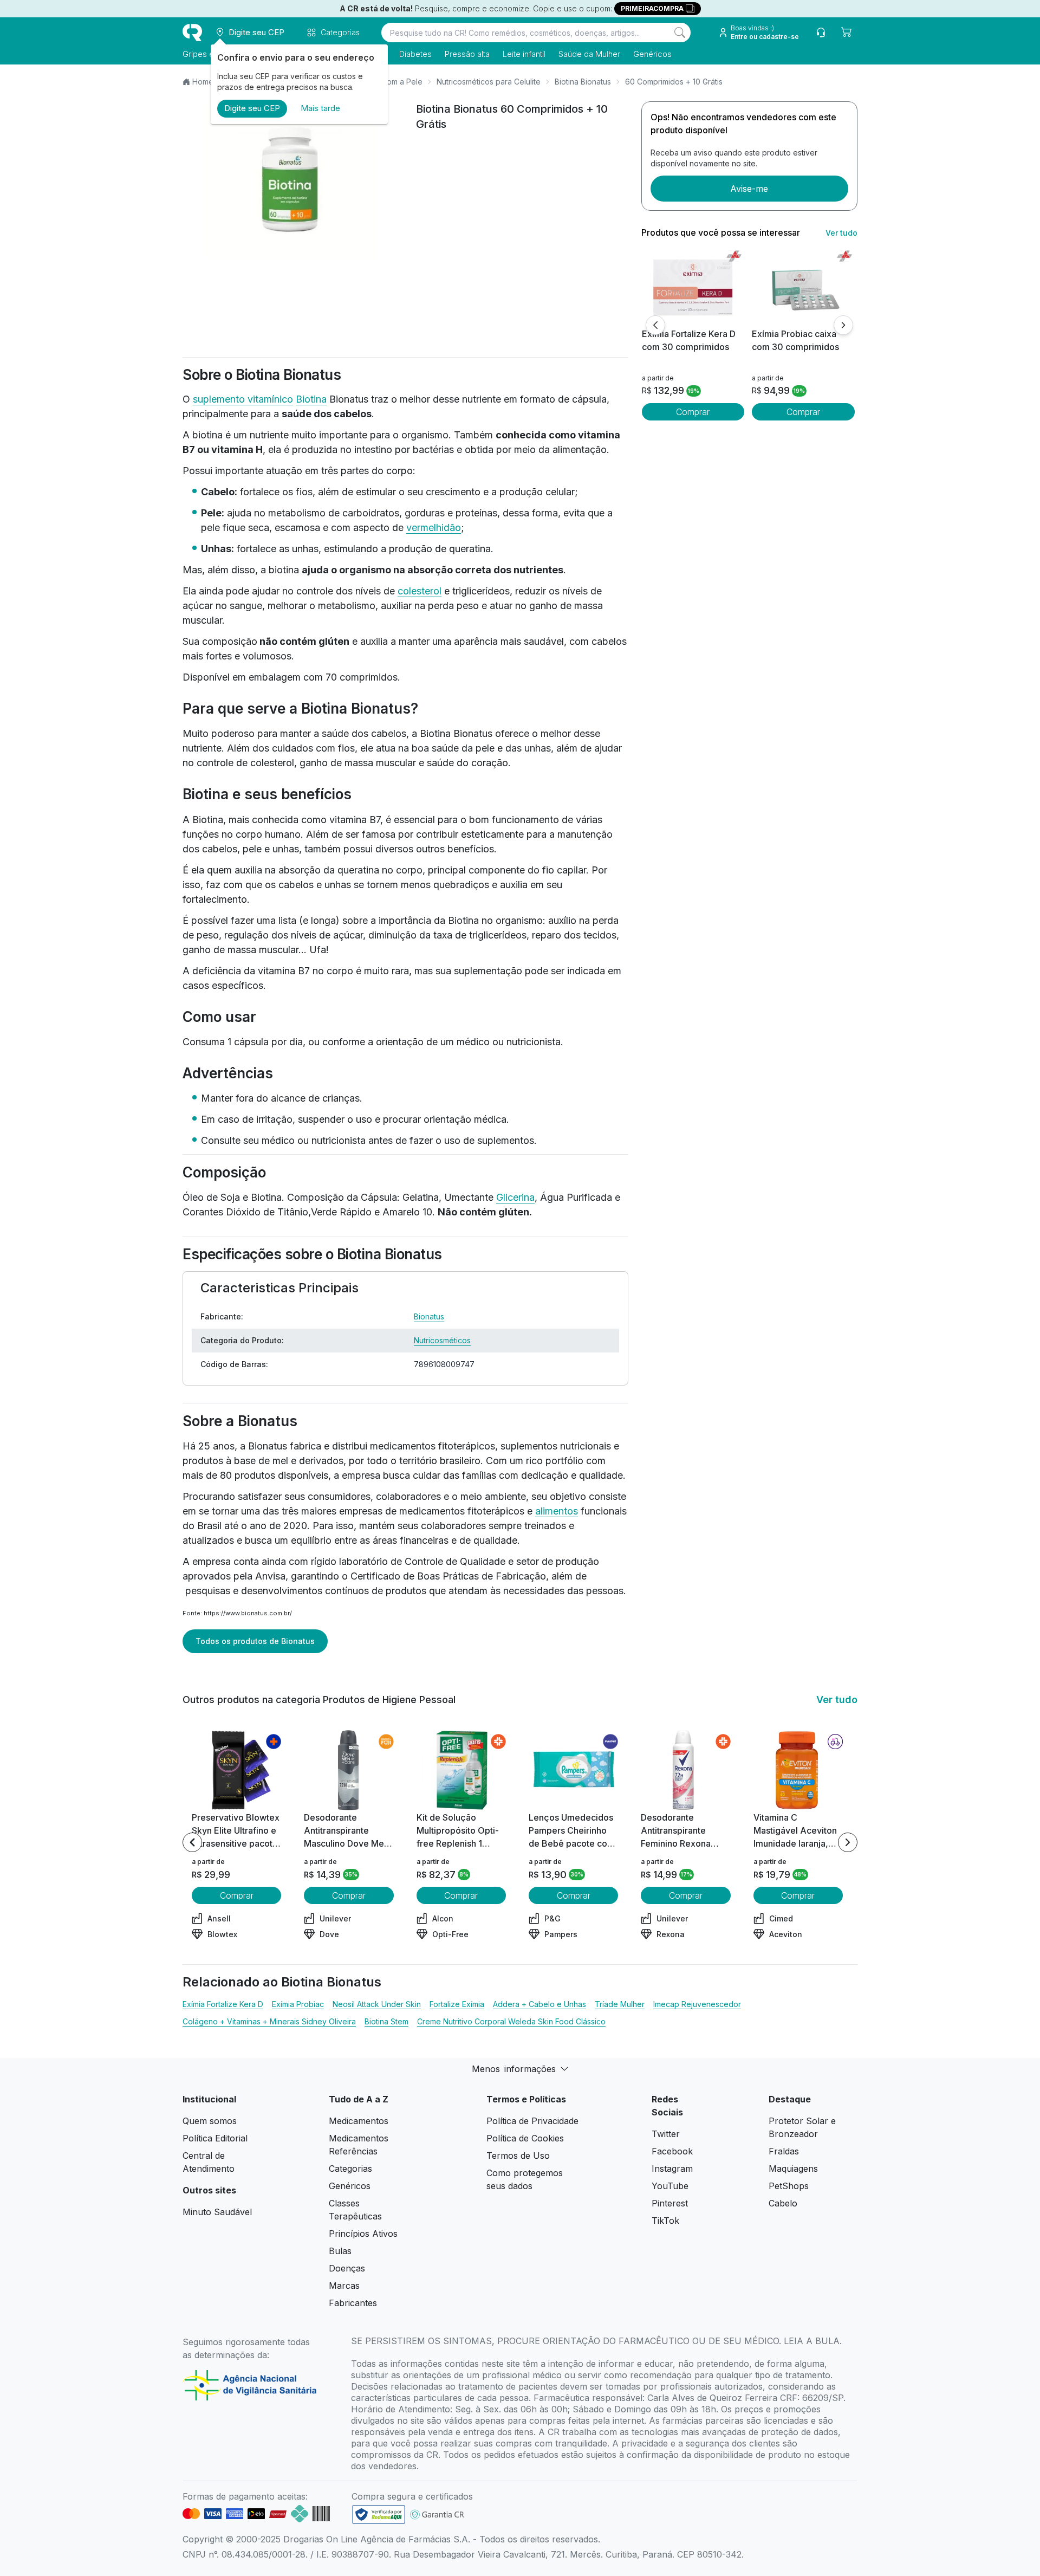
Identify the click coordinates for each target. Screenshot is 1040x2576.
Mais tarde (320, 108)
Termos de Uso (518, 2156)
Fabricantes (353, 2303)
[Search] (680, 33)
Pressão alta (467, 54)
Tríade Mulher (620, 2004)
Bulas (340, 2251)
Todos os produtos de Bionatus (255, 1641)
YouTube (670, 2186)
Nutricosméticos (442, 1340)
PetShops (789, 2186)
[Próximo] (843, 325)
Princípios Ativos (363, 2234)
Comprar (693, 412)
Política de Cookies (525, 2138)
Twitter (666, 2134)
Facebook (672, 2151)
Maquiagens (793, 2169)
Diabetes (415, 54)
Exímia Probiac (298, 2004)
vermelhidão (434, 528)
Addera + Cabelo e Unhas (539, 2004)
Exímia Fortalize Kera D (223, 2004)
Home (203, 82)
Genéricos (652, 54)
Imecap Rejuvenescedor (697, 2004)
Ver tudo (841, 233)
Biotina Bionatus (583, 82)
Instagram (672, 2169)
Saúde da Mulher (589, 54)
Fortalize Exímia (457, 2004)
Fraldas (784, 2151)
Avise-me (749, 189)
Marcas (344, 2286)
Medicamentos (359, 2121)
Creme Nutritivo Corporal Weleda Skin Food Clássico (511, 2021)
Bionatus (429, 1316)
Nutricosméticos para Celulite (489, 82)
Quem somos (210, 2121)
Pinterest (670, 2203)
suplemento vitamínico (243, 399)
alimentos (557, 1511)
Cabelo (783, 2203)
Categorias (350, 2169)
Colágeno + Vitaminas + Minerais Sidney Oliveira (269, 2021)
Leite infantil (524, 54)
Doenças (347, 2268)
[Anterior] (655, 325)
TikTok (665, 2221)
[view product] (693, 287)
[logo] (192, 33)
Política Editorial (215, 2138)
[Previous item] (192, 1842)
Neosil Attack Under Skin (377, 2004)
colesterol (420, 591)
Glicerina (515, 1197)
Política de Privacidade (532, 2121)
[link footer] (379, 2514)
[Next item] (848, 1842)
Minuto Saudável (217, 2212)
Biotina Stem (386, 2021)
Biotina (311, 399)
